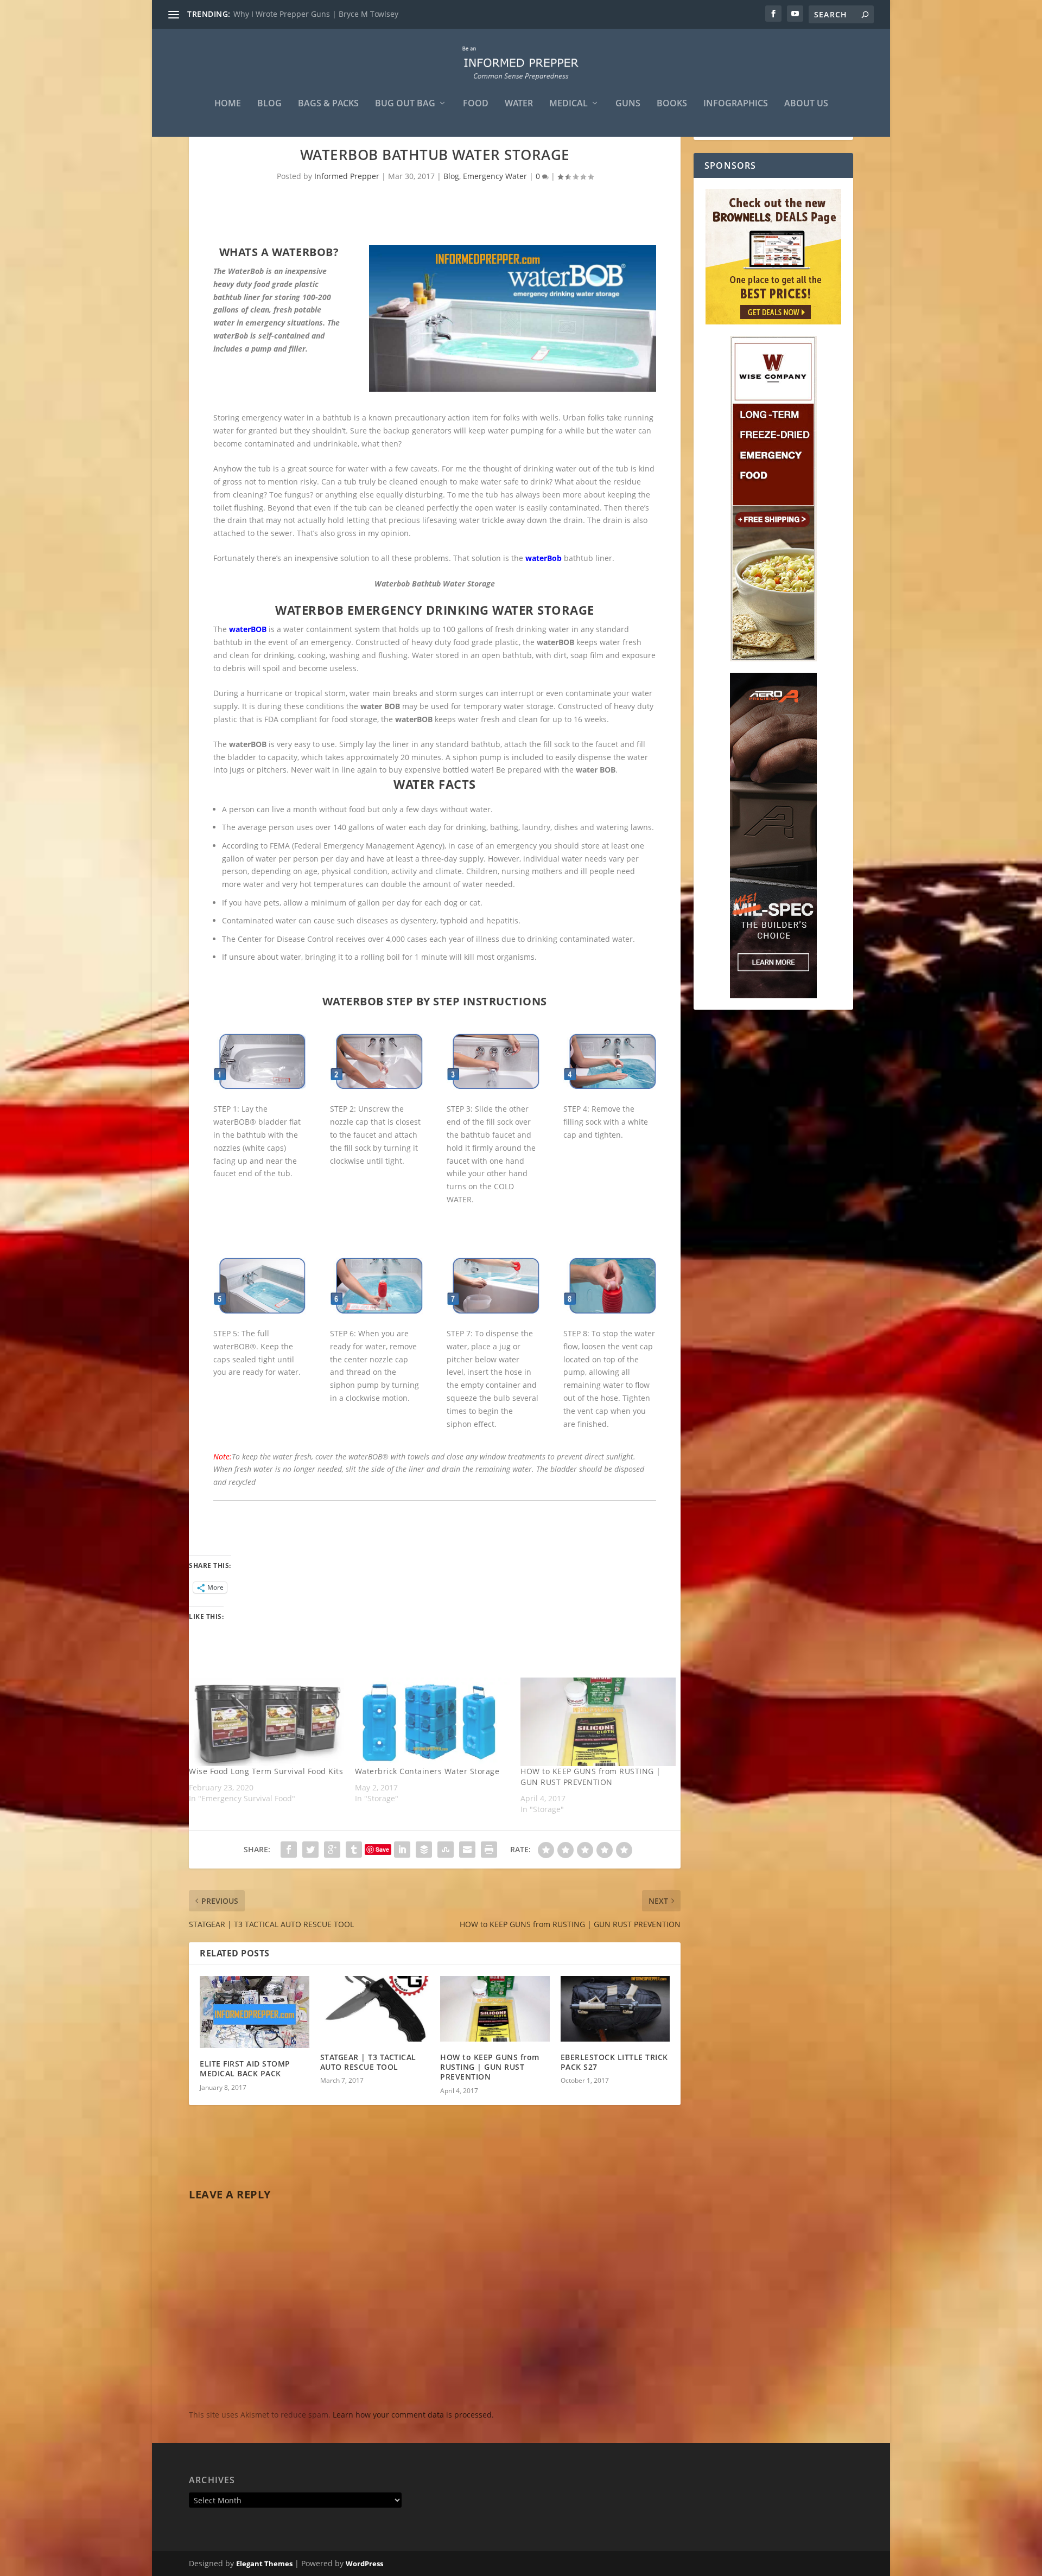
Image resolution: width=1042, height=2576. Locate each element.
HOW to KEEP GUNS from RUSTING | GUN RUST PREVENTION (344, 14)
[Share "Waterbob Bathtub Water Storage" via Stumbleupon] (446, 1850)
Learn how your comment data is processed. (413, 2415)
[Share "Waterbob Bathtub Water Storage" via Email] (467, 1850)
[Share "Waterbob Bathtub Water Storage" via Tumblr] (354, 1850)
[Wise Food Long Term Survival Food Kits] (266, 1722)
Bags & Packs (328, 104)
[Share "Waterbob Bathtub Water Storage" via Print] (489, 1850)
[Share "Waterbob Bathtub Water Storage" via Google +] (332, 1850)
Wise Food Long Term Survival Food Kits (266, 1771)
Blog (269, 104)
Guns (628, 104)
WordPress (364, 2564)
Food (476, 104)
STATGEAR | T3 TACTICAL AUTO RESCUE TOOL (368, 2062)
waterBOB (248, 629)
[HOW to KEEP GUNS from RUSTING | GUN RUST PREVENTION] (598, 1722)
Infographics (736, 104)
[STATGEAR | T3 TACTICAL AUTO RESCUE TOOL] (375, 2009)
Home (228, 104)
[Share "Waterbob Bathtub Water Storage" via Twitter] (310, 1850)
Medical (568, 104)
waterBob (544, 558)
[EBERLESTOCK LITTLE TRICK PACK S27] (615, 2009)
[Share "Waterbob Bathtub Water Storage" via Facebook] (289, 1850)
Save (382, 1849)
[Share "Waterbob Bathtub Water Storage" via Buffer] (424, 1850)
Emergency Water (495, 176)
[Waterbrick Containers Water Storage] (433, 1722)
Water (519, 104)
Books (672, 104)
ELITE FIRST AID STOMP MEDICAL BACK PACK (245, 2068)
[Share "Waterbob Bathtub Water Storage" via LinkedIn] (402, 1850)
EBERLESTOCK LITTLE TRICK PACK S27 (614, 2062)
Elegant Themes (264, 2564)
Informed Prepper (347, 176)
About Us (806, 104)
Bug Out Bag (405, 104)
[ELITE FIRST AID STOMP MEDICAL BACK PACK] (255, 2012)
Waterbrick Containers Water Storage (427, 1771)
